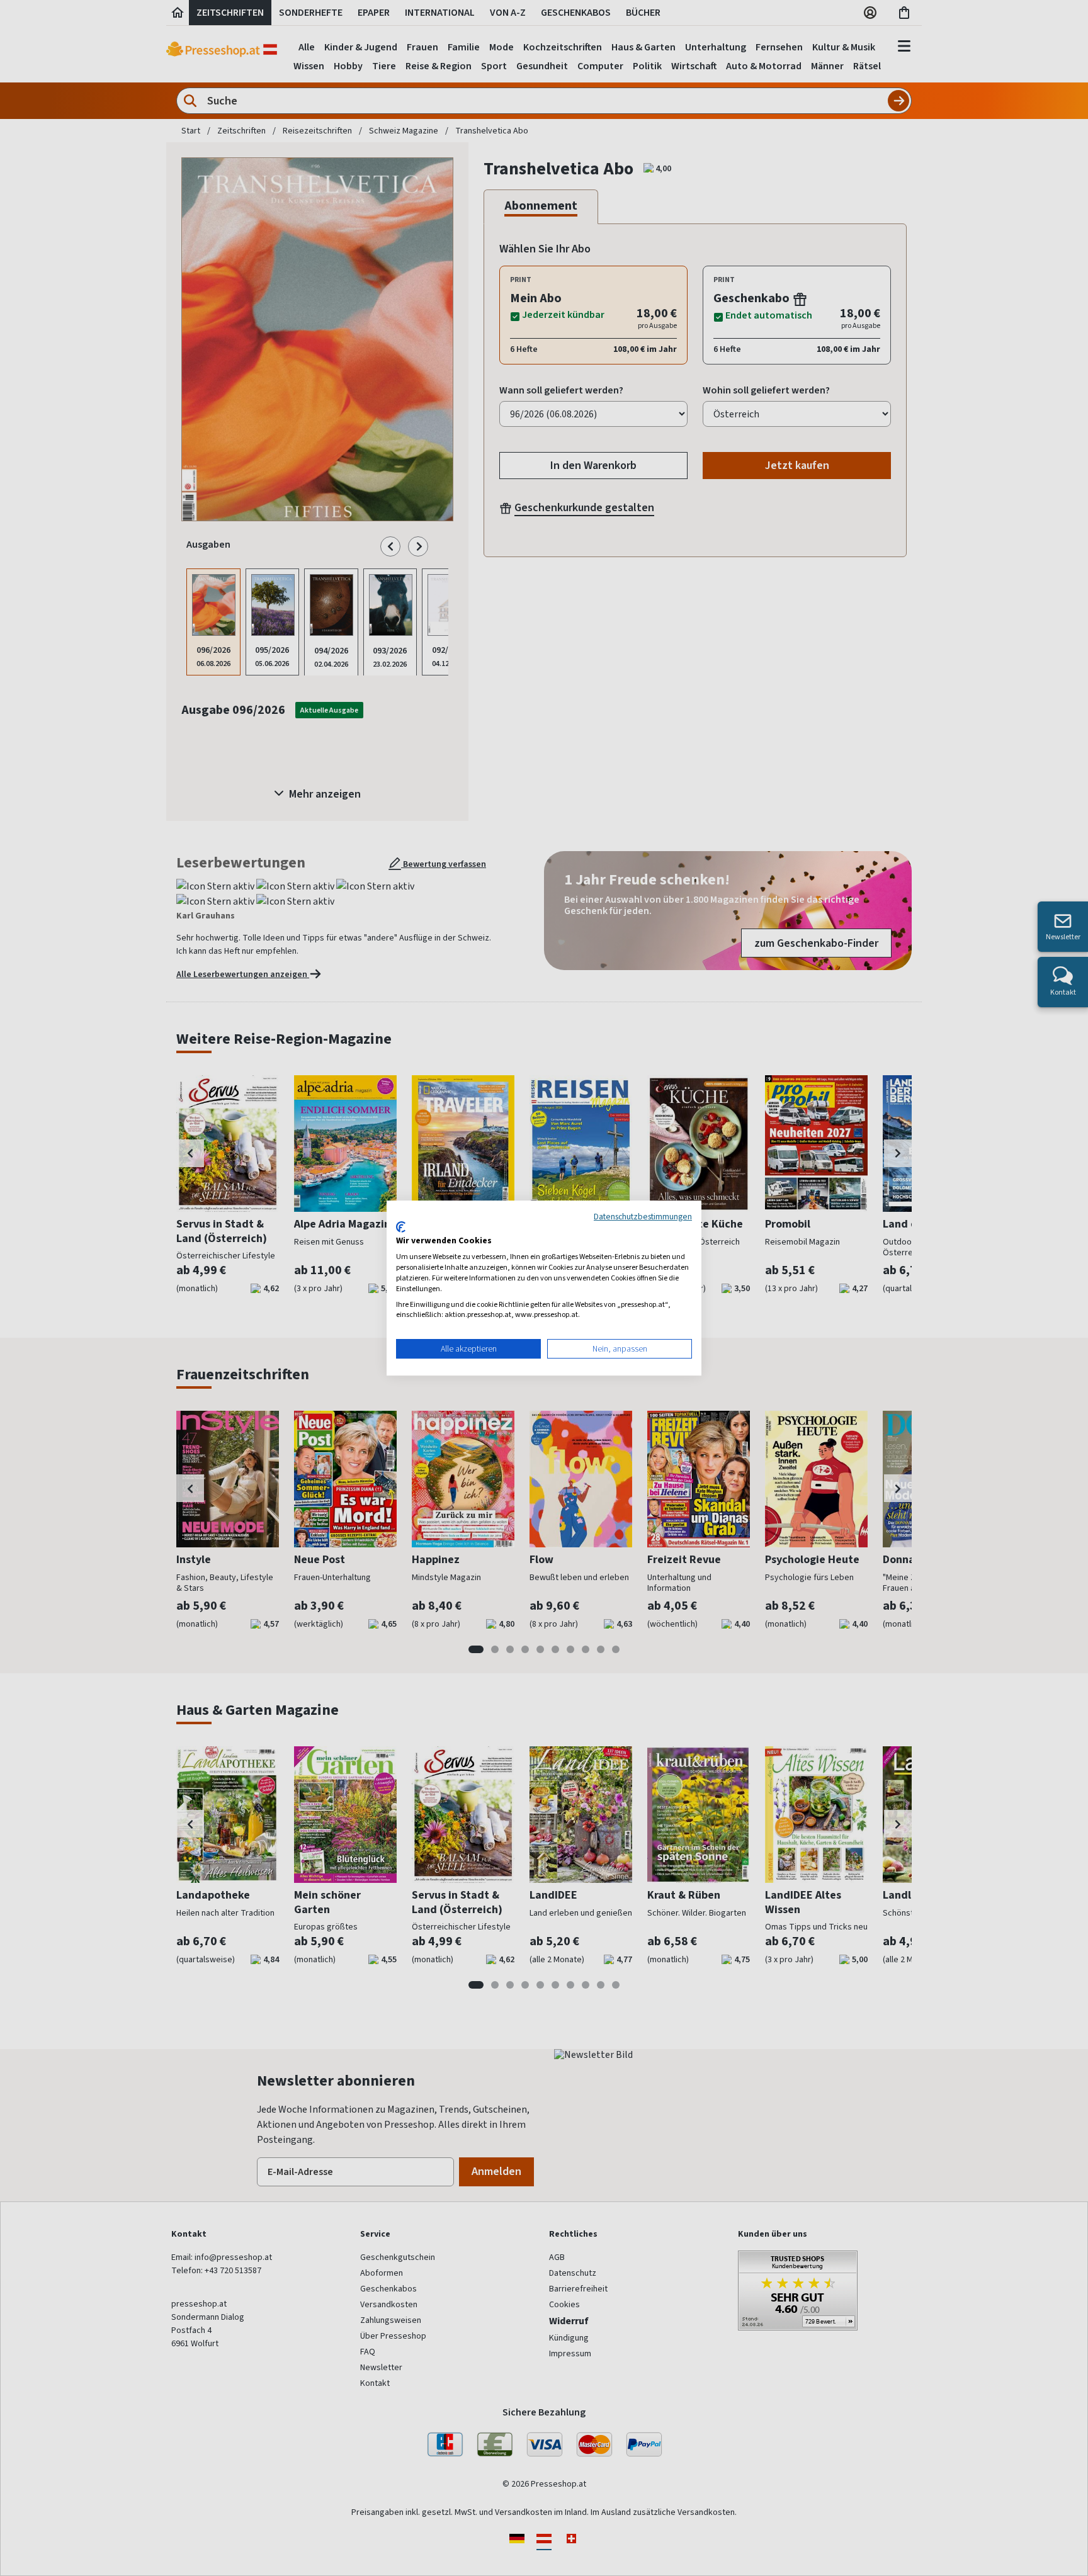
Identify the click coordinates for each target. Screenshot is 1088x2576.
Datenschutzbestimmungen (643, 1216)
